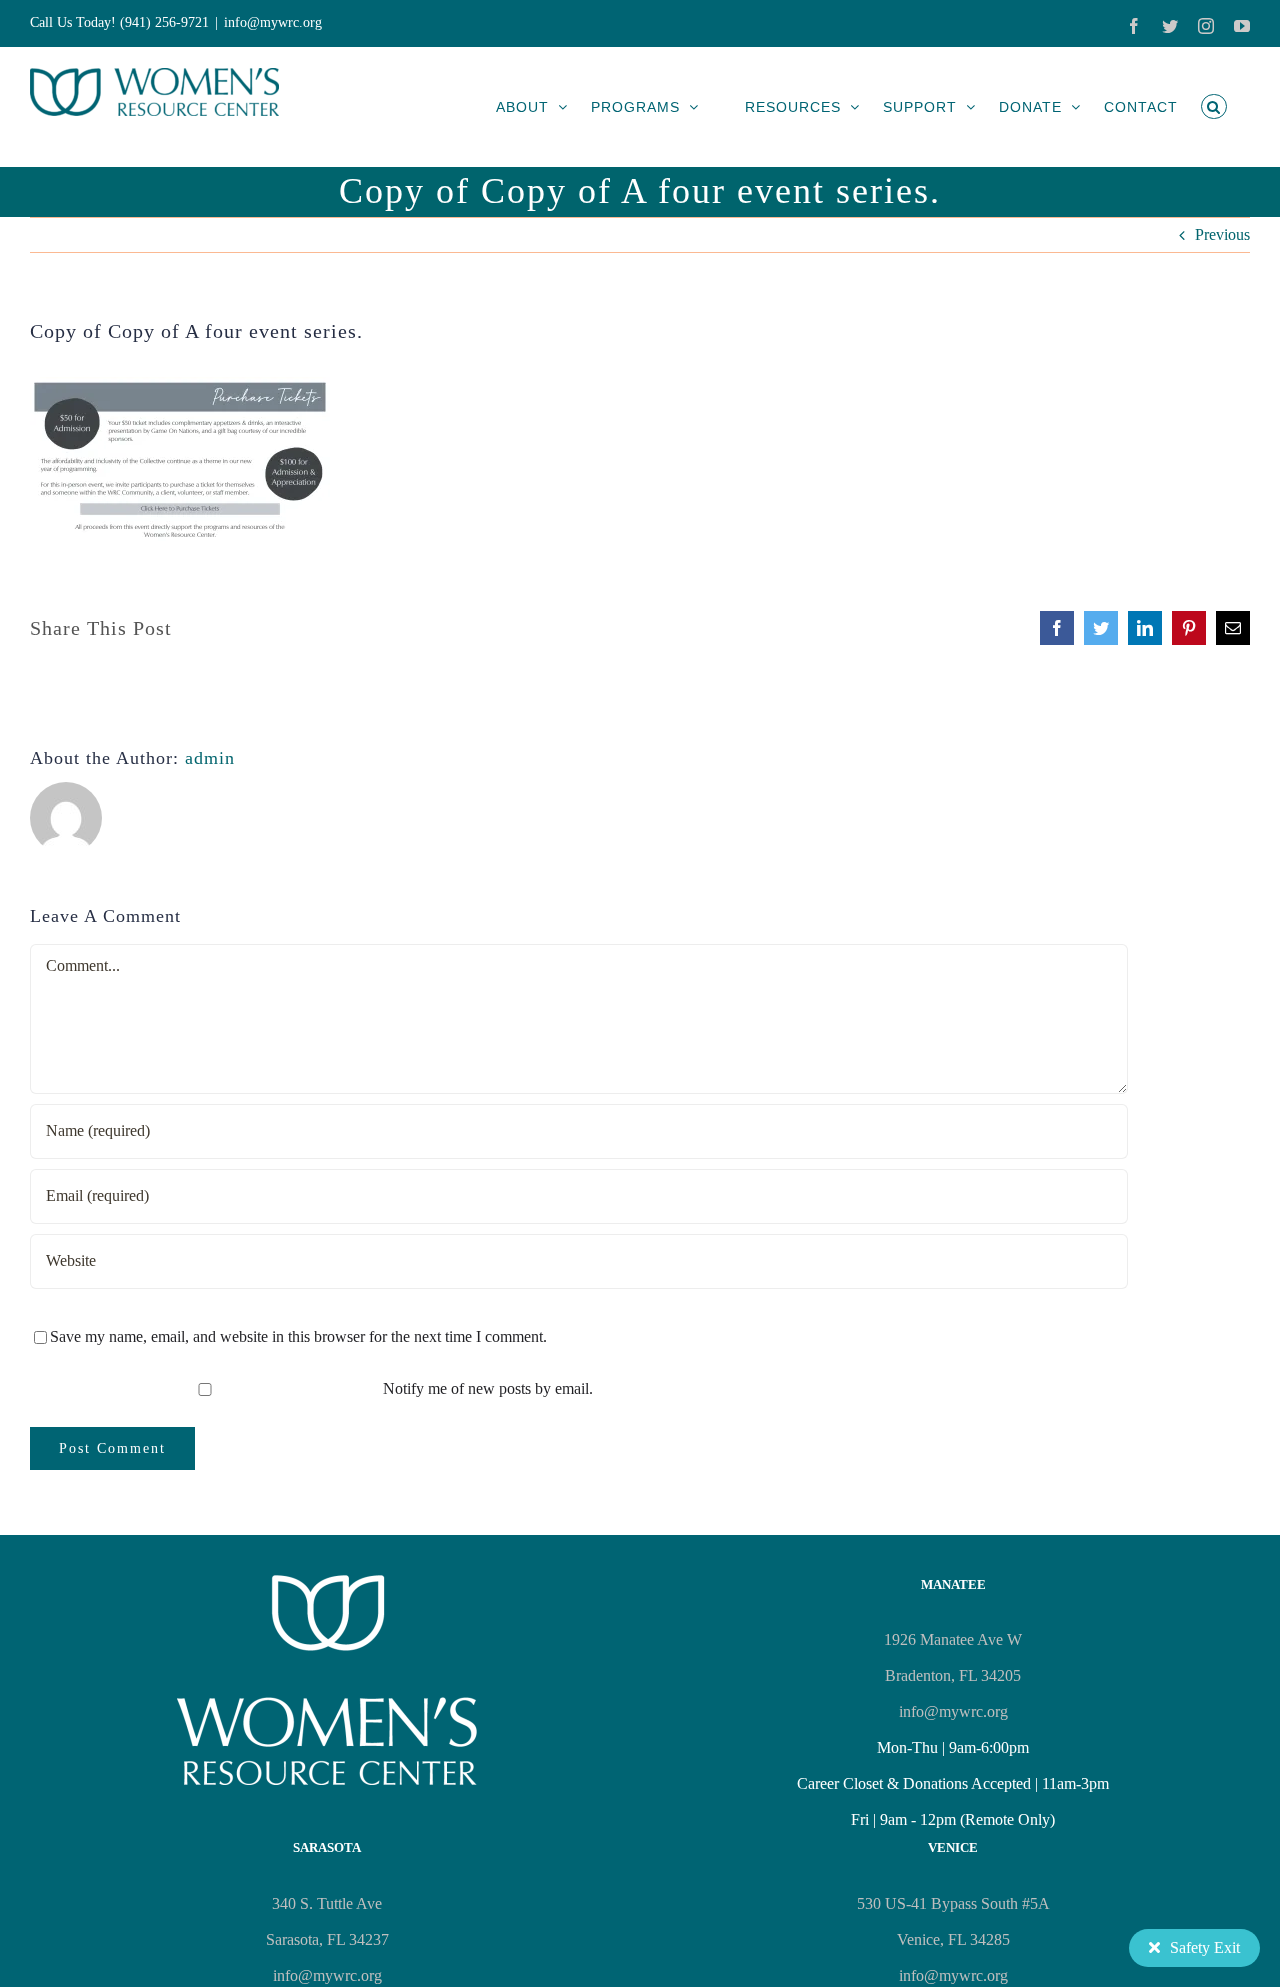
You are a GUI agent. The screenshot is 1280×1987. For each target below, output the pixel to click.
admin (210, 758)
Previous (1222, 234)
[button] (1214, 106)
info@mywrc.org (273, 22)
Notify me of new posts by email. (488, 1388)
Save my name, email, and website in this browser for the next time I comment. (298, 1336)
